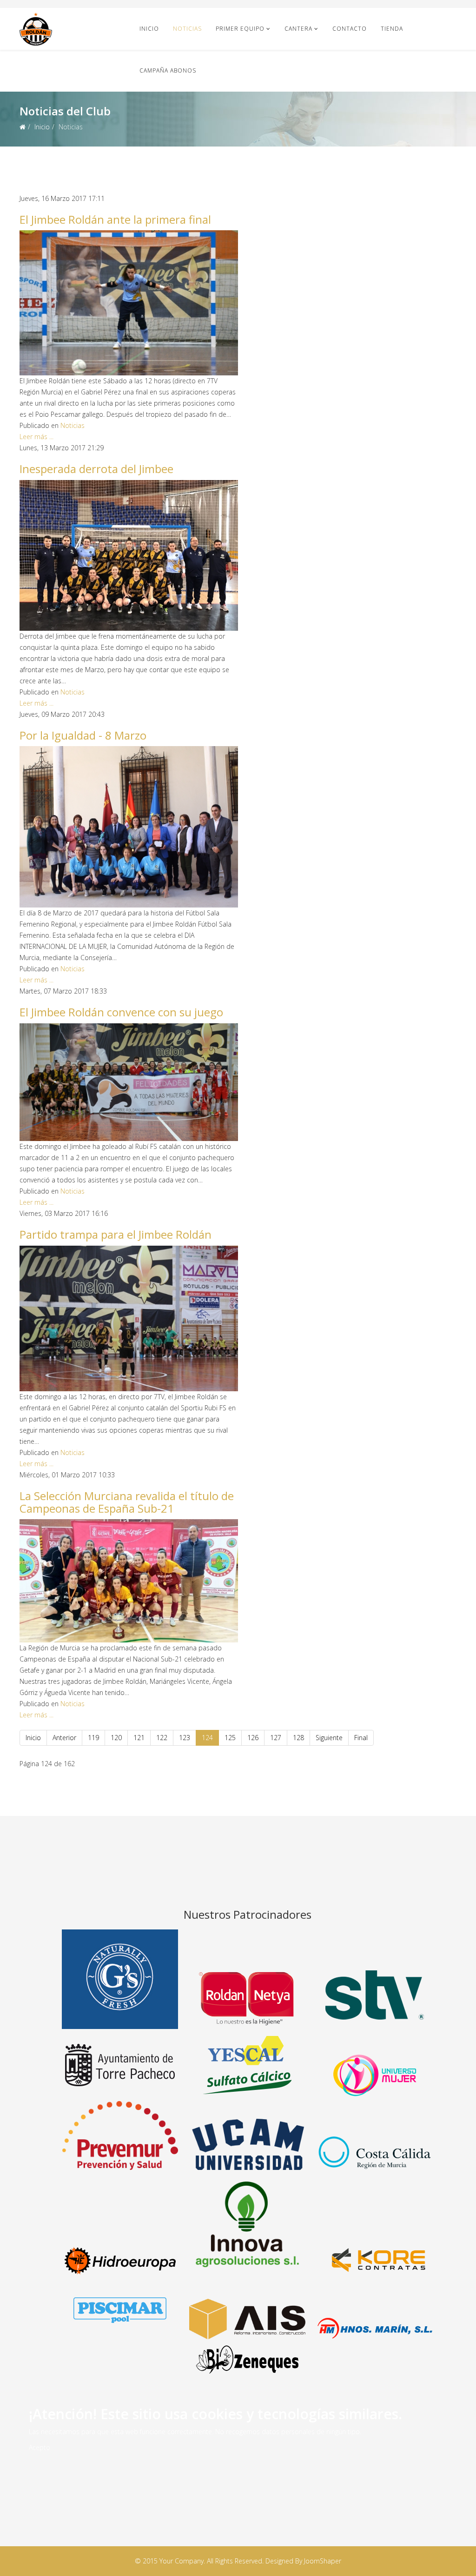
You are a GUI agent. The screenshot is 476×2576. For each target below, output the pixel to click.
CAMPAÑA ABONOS (168, 70)
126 (253, 1738)
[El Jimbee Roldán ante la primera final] (129, 303)
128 (298, 1738)
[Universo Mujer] (375, 2075)
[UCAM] (247, 2144)
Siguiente (329, 1738)
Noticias (187, 29)
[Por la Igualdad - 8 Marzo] (129, 827)
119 (93, 1738)
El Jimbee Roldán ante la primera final (115, 219)
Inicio (149, 29)
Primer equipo (240, 29)
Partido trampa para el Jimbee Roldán (116, 1234)
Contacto (350, 29)
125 (230, 1738)
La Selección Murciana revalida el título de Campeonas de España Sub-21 (127, 1502)
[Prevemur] (120, 2135)
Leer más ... (36, 437)
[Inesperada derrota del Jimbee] (129, 555)
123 (185, 1738)
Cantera (298, 29)
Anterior (64, 1738)
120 (116, 1738)
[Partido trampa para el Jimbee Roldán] (129, 1318)
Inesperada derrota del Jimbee (96, 469)
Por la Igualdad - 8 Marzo (83, 735)
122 (162, 1738)
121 (139, 1738)
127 (276, 1738)
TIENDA (392, 29)
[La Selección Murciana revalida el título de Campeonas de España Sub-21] (129, 1581)
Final (361, 1738)
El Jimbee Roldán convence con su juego (121, 1012)
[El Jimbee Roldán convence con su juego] (129, 1082)
